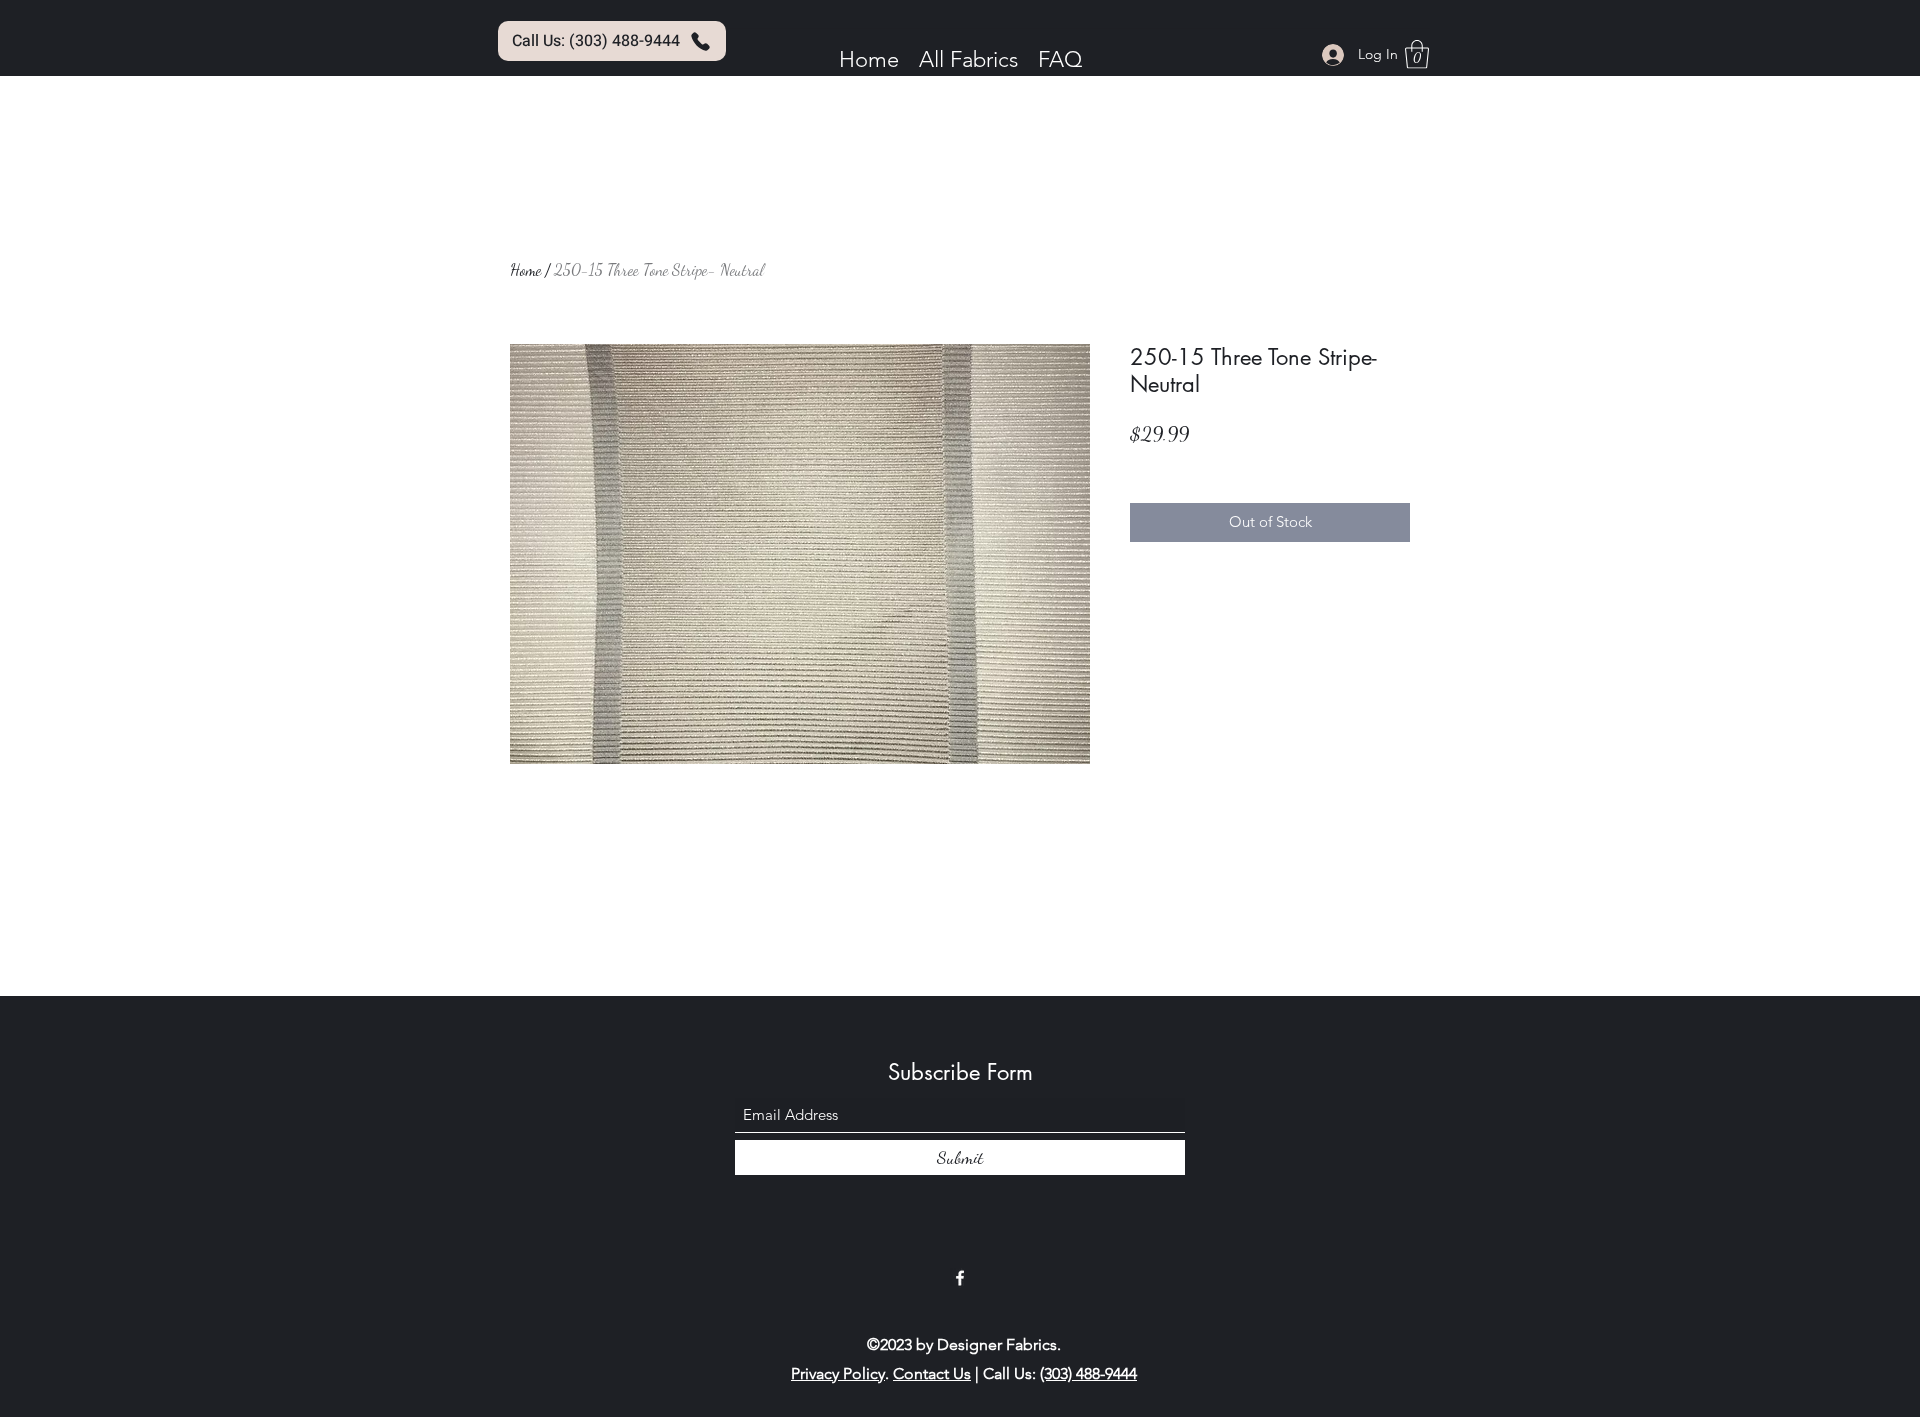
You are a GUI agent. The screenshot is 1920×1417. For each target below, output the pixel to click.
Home (525, 269)
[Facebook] (960, 1278)
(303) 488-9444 (1088, 1373)
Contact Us (932, 1373)
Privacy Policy (838, 1373)
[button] (1417, 54)
